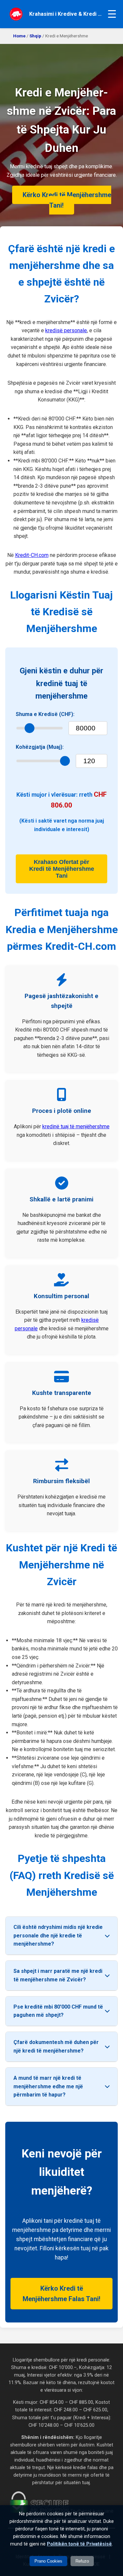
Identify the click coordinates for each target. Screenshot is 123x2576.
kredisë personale (66, 330)
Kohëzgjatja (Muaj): (40, 747)
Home (19, 36)
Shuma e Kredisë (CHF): (45, 714)
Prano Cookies (48, 2561)
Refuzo (82, 2561)
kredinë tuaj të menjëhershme (76, 1126)
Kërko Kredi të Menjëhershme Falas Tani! (61, 2294)
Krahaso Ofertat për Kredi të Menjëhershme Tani (62, 869)
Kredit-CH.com (32, 555)
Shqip (35, 36)
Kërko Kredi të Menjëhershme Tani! (67, 200)
